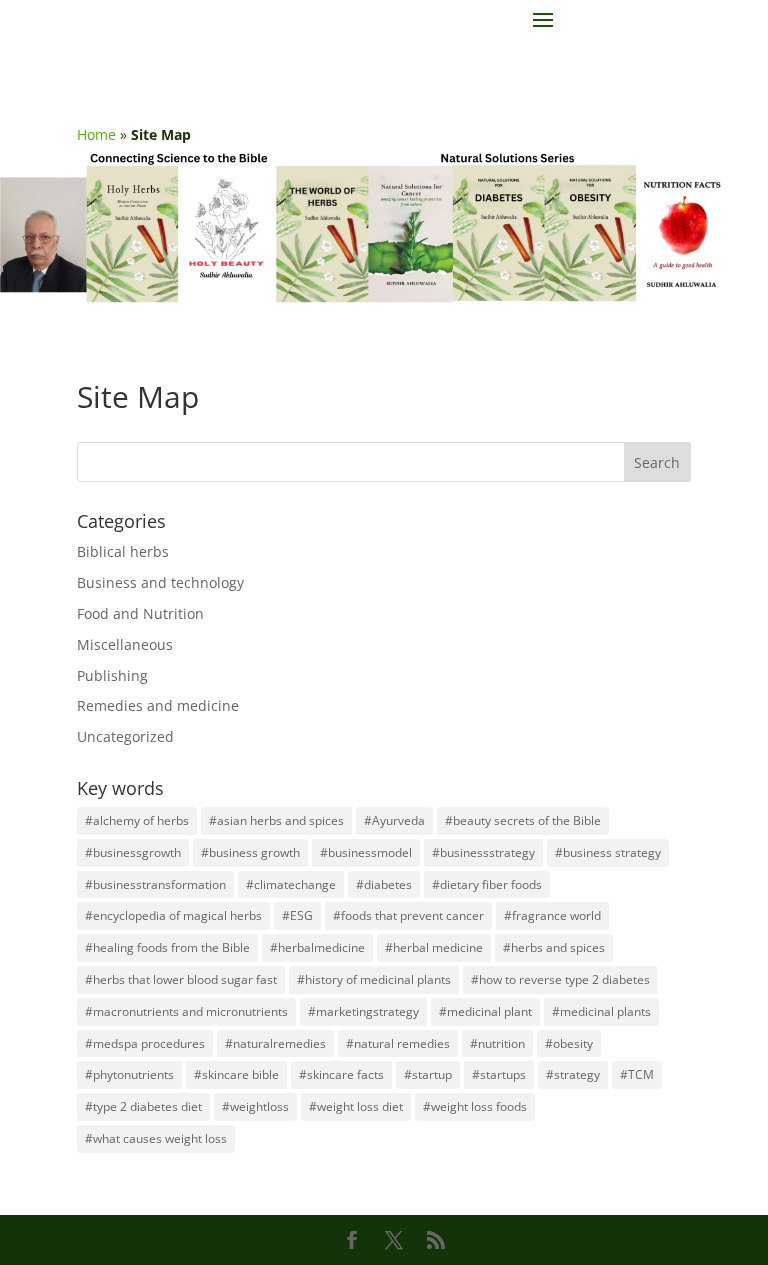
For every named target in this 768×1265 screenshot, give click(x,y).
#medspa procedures (145, 1043)
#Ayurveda (394, 820)
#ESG (297, 915)
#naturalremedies (275, 1043)
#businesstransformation (155, 884)
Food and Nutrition (140, 613)
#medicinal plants (601, 1011)
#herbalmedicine (317, 947)
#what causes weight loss (156, 1138)
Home (96, 134)
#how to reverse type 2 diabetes (560, 979)
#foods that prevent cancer (408, 915)
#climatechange (291, 884)
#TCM (637, 1074)
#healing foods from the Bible (167, 947)
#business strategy (608, 852)
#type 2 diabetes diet (143, 1106)
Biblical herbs (123, 551)
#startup (428, 1074)
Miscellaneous (125, 644)
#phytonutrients (129, 1074)
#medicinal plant (485, 1011)
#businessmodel (366, 852)
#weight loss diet (356, 1106)
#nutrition (497, 1043)
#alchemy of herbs (137, 820)
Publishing (112, 675)
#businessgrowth (133, 852)
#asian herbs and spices (276, 820)
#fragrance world (552, 915)
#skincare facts (341, 1074)
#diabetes (384, 884)
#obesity (569, 1043)
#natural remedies (398, 1043)
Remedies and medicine (158, 705)
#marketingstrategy (363, 1011)
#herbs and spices (554, 947)
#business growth (250, 852)
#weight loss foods (475, 1106)
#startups (499, 1074)
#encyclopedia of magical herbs (173, 915)
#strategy (573, 1074)
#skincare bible (236, 1074)
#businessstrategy (483, 852)
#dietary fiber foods (487, 884)
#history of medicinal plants (374, 979)
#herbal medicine (434, 947)
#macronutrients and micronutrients (186, 1011)
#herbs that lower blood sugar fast (181, 979)
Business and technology (160, 582)
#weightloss (255, 1106)
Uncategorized (125, 736)
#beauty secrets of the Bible (523, 820)
